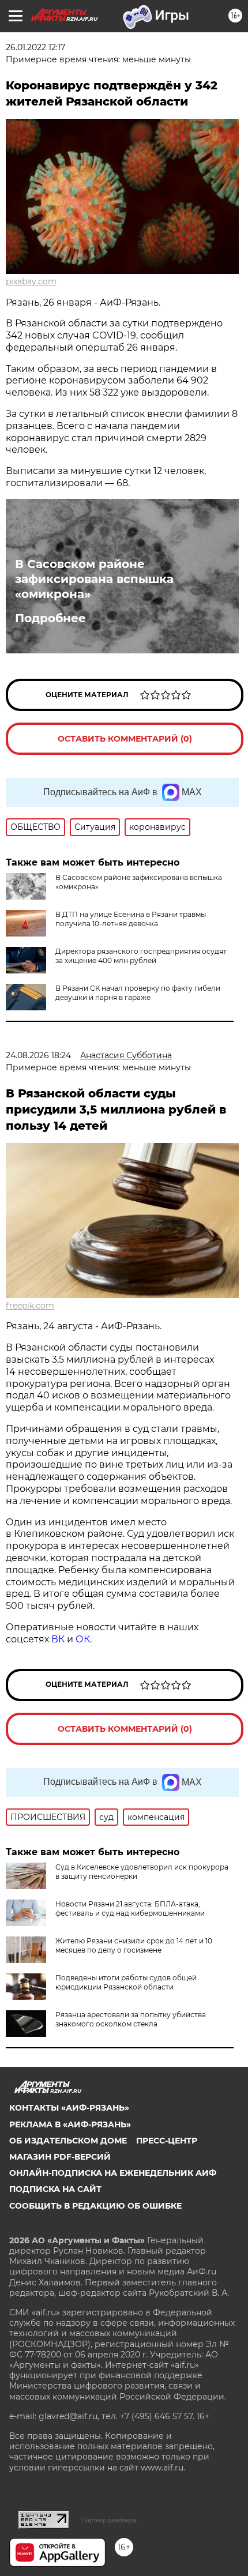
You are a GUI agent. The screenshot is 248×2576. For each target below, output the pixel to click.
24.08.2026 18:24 (38, 1055)
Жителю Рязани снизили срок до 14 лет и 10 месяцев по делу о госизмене (134, 1945)
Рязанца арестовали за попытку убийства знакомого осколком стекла (131, 2019)
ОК (83, 1639)
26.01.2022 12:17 (35, 47)
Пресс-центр (167, 2141)
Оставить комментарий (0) (125, 739)
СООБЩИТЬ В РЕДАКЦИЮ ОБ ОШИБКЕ (95, 2206)
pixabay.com (31, 281)
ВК (58, 1639)
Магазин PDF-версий (60, 2157)
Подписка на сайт (55, 2189)
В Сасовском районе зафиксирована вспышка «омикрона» (94, 579)
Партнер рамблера (109, 2520)
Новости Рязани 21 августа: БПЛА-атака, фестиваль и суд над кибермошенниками (130, 1909)
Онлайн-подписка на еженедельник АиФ (113, 2173)
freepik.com (30, 1306)
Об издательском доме (68, 2141)
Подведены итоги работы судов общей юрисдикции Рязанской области (126, 1982)
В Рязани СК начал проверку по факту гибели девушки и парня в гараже (138, 993)
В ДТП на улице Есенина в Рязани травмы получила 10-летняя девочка (131, 919)
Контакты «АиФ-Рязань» (69, 2108)
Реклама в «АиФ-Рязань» (70, 2124)
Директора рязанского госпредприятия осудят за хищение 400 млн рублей (141, 956)
